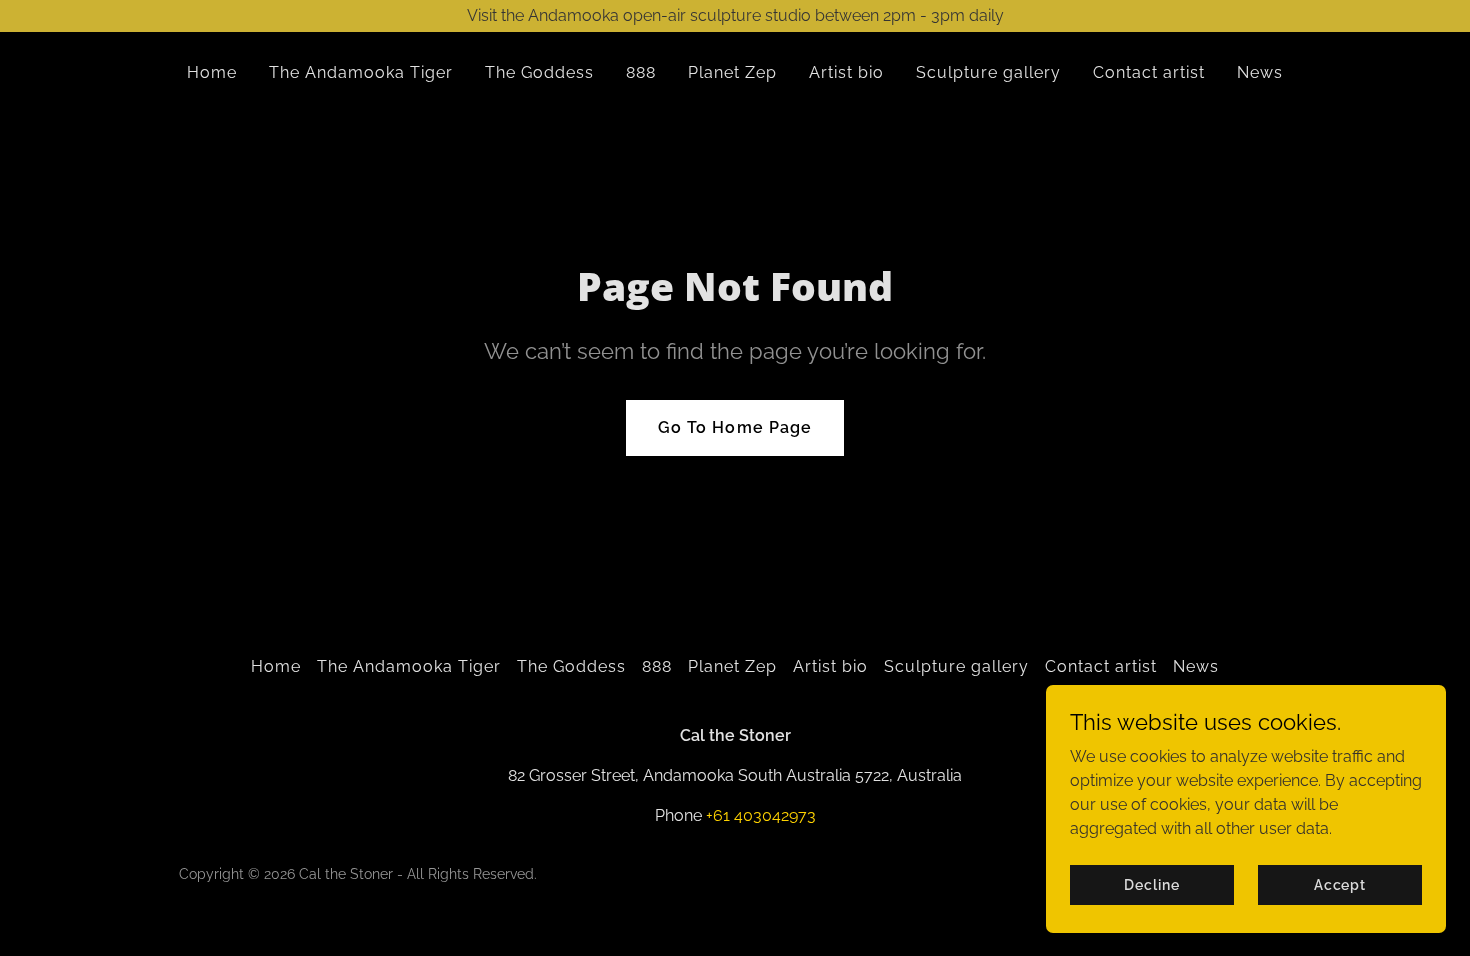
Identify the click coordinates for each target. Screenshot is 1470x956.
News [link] (1260, 72)
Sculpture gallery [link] (988, 72)
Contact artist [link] (1149, 72)
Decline (1151, 884)
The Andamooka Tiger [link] (361, 72)
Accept (1340, 884)
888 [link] (641, 72)
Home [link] (212, 72)
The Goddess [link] (539, 72)
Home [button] (276, 666)
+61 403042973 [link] (761, 815)
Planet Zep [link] (732, 72)
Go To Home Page (734, 427)
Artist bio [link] (846, 72)
